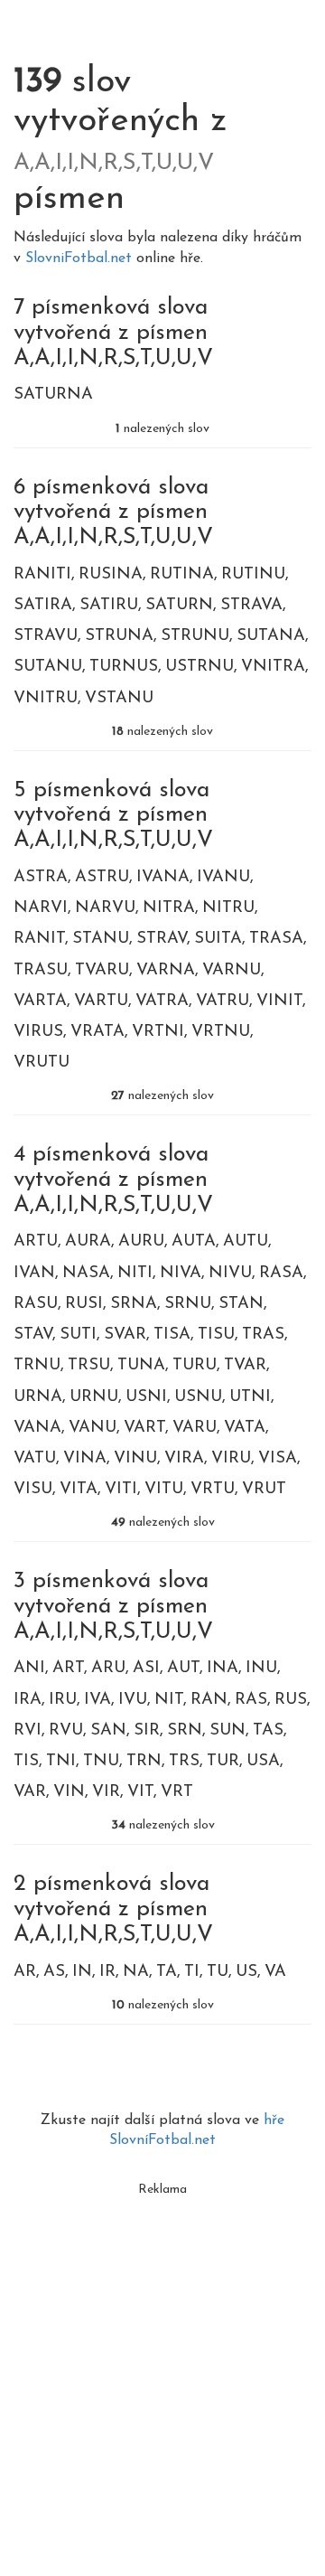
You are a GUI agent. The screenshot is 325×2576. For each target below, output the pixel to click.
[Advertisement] (162, 2368)
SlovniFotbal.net (81, 259)
